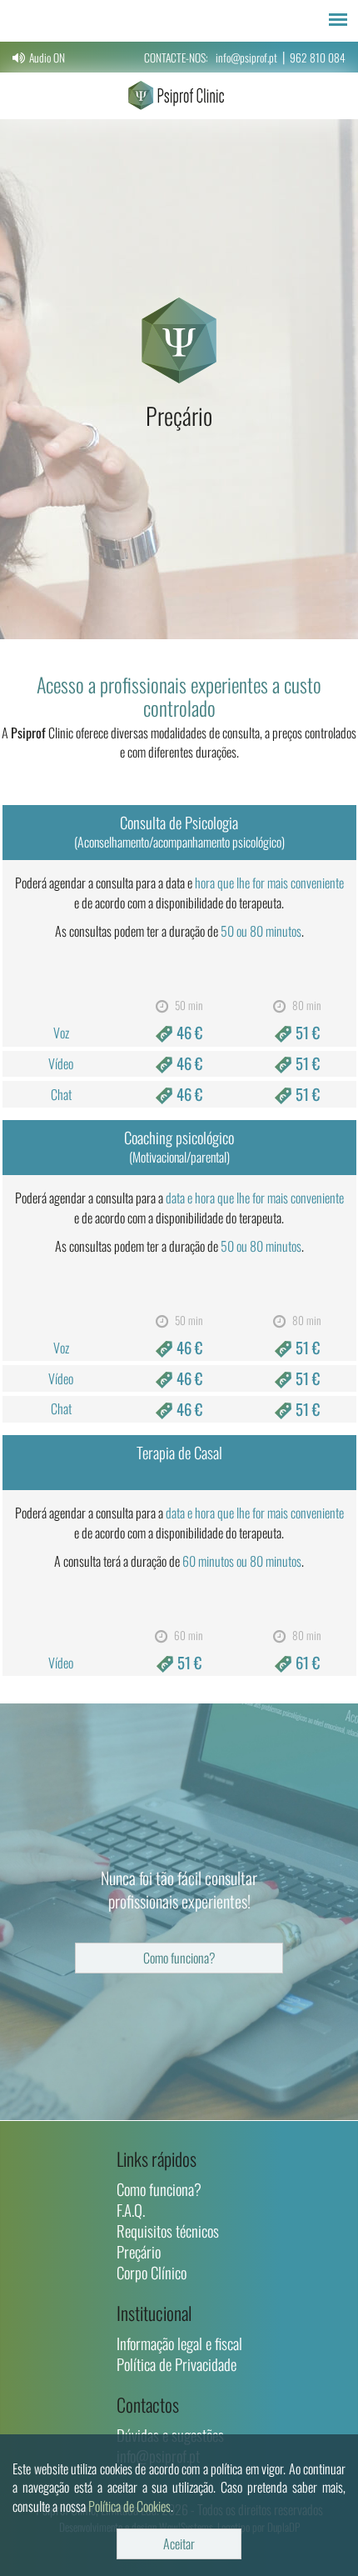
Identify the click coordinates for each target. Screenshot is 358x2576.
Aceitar (179, 2543)
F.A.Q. (131, 2210)
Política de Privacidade (177, 2364)
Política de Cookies (129, 2506)
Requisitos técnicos (168, 2231)
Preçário (139, 2251)
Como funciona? (179, 1958)
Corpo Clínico (152, 2272)
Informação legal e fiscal (179, 2343)
